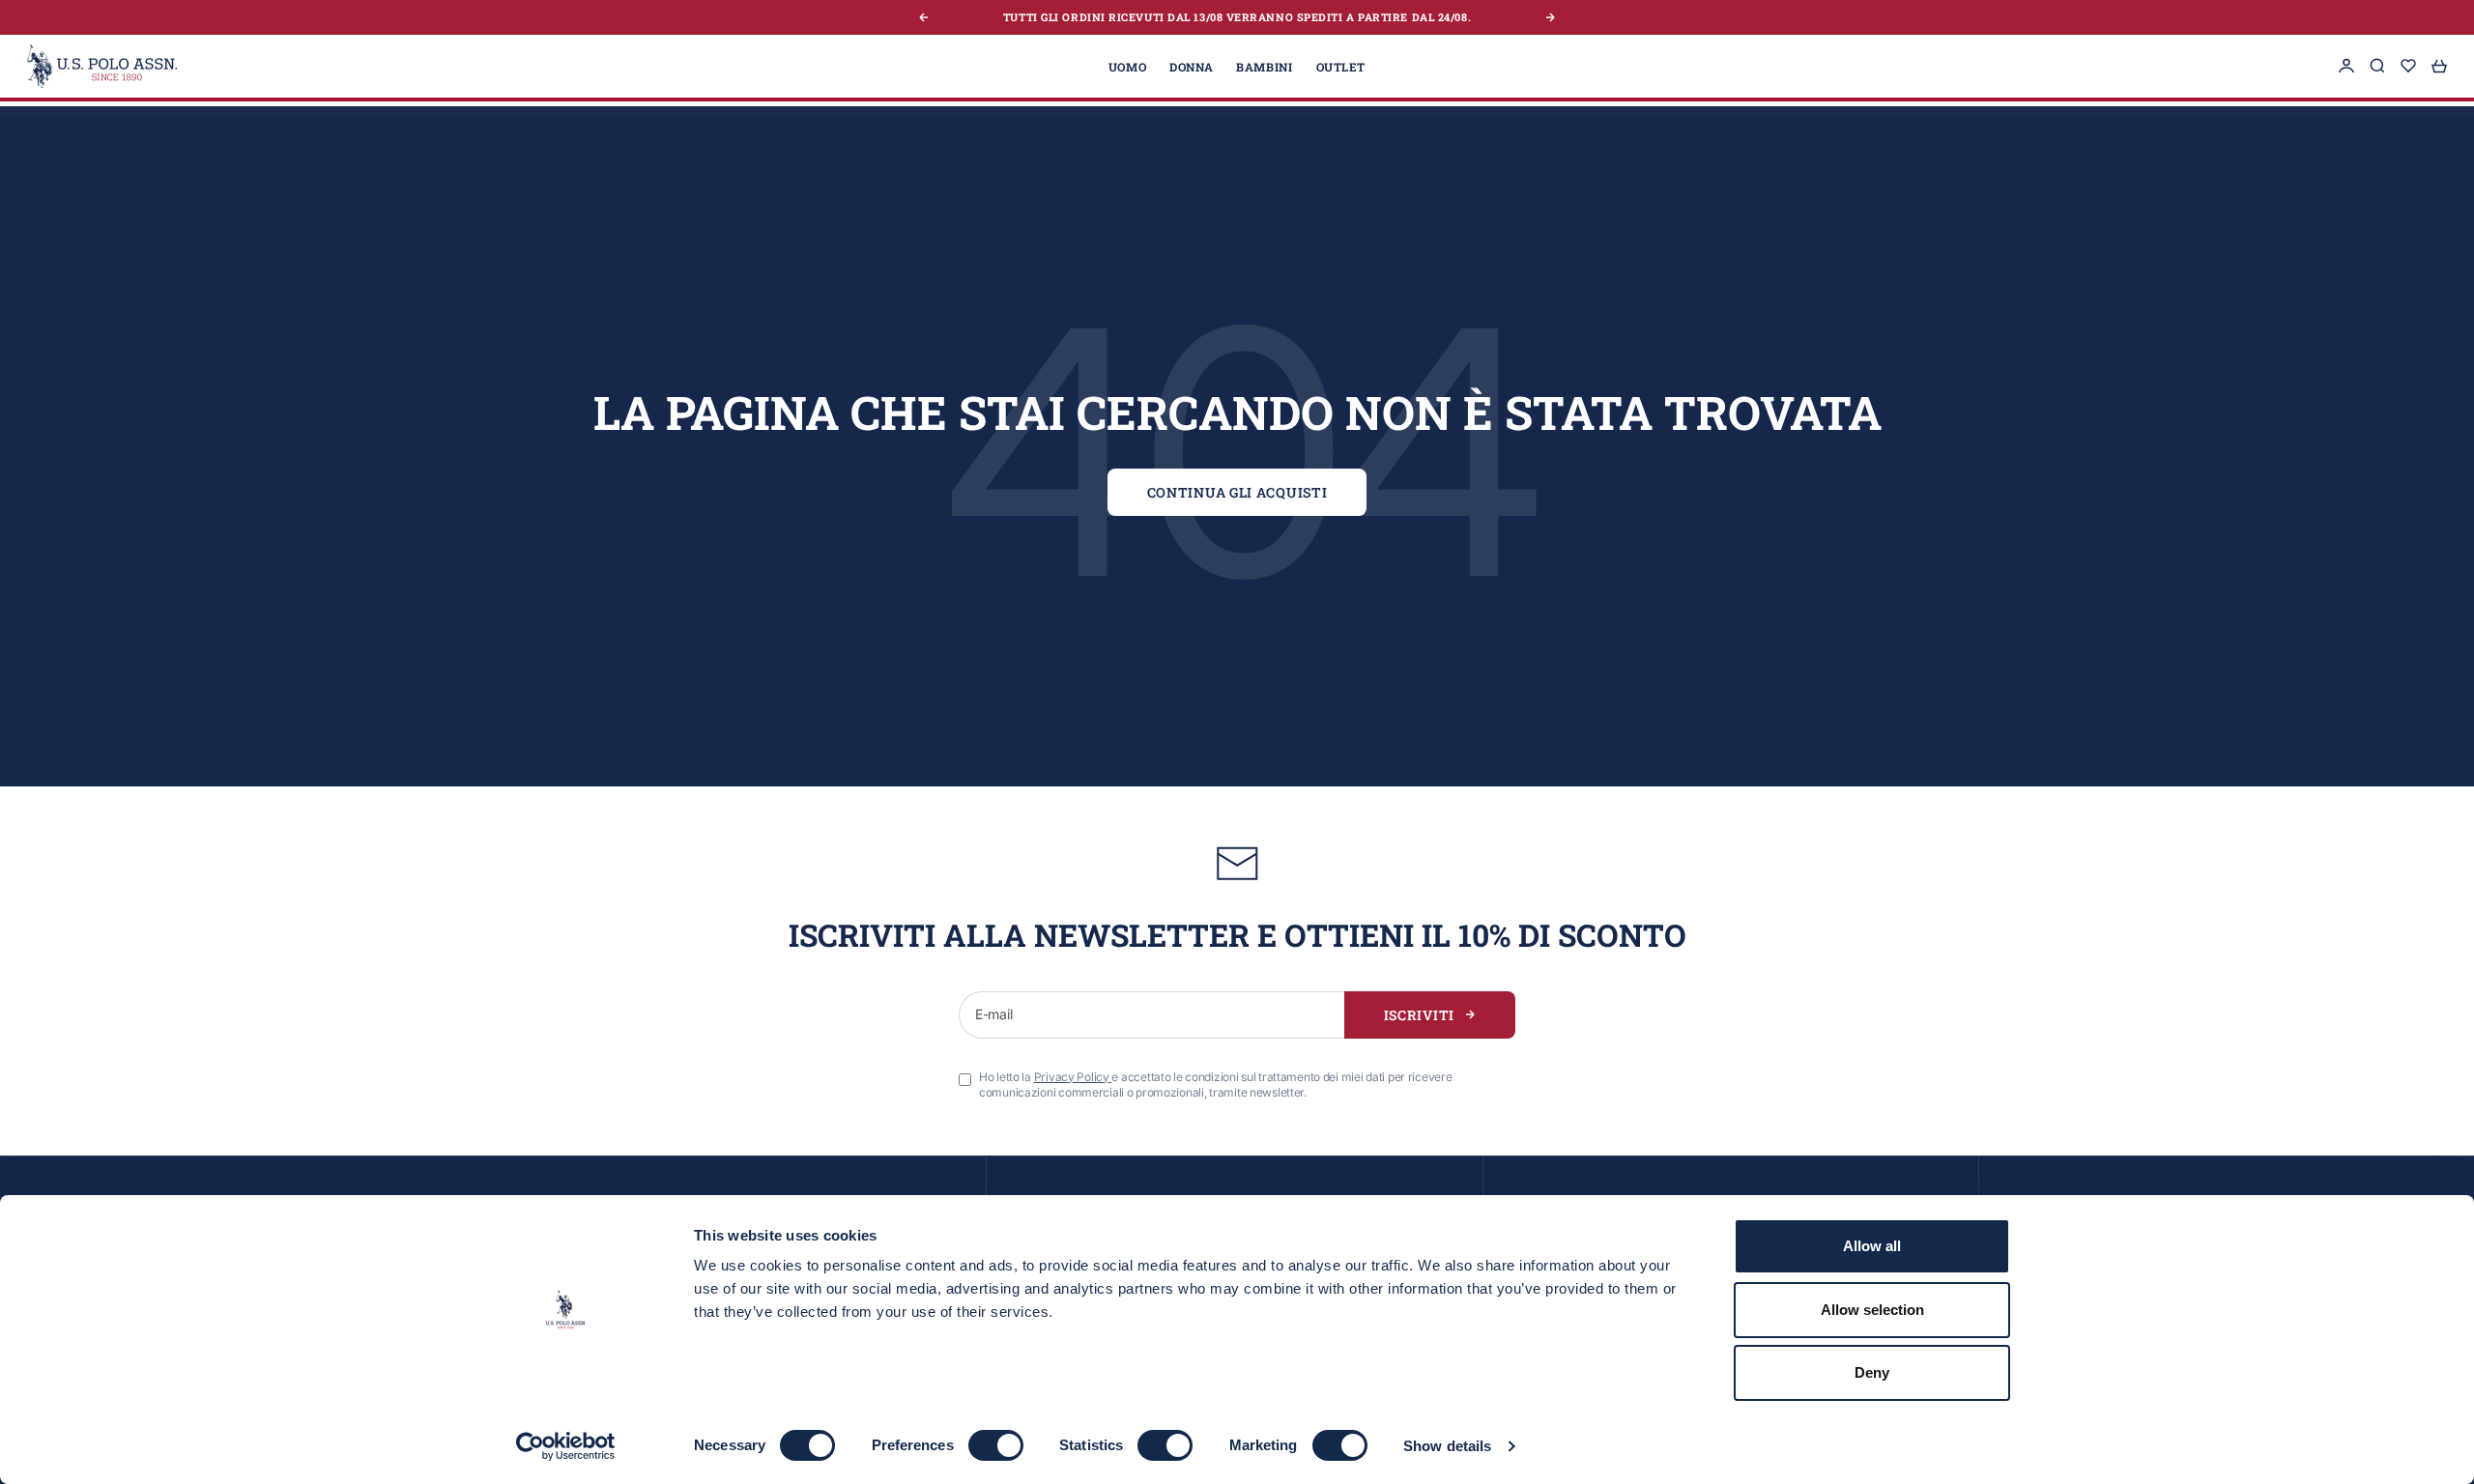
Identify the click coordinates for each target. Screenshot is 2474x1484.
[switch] (996, 1445)
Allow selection (1872, 1310)
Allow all (1872, 1246)
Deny (1872, 1372)
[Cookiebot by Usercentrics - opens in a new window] (566, 1446)
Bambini (1264, 66)
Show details (1447, 1446)
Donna (1191, 66)
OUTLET (1341, 66)
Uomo (1127, 66)
